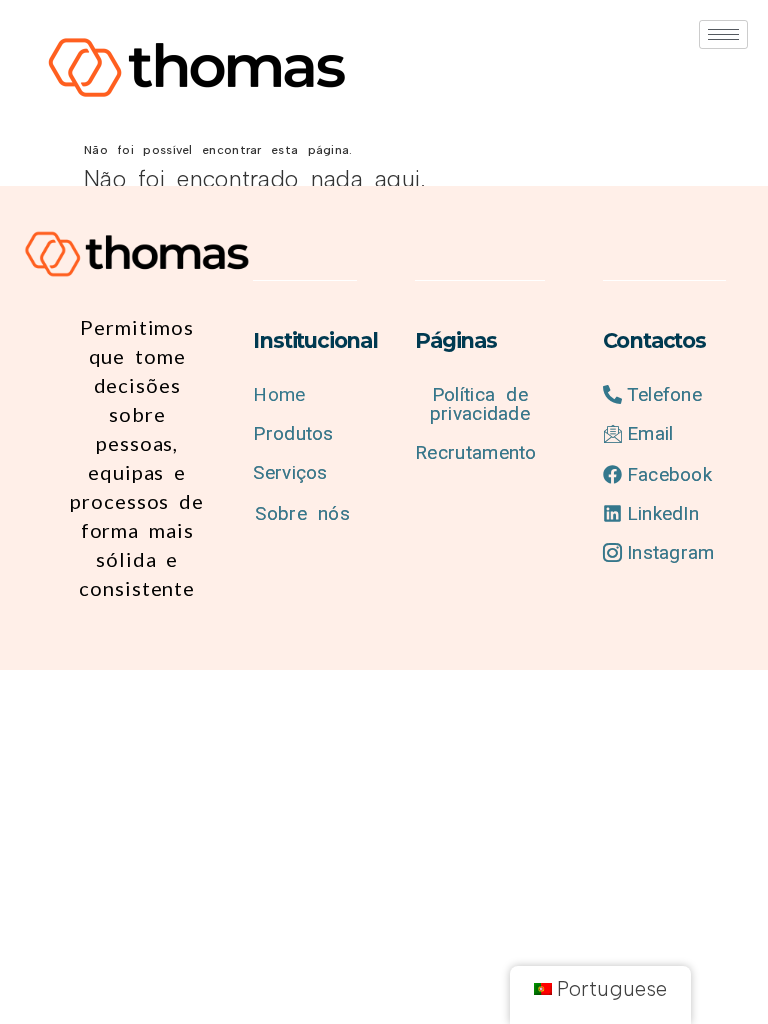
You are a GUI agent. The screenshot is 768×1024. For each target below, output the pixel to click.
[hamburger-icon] (723, 34)
